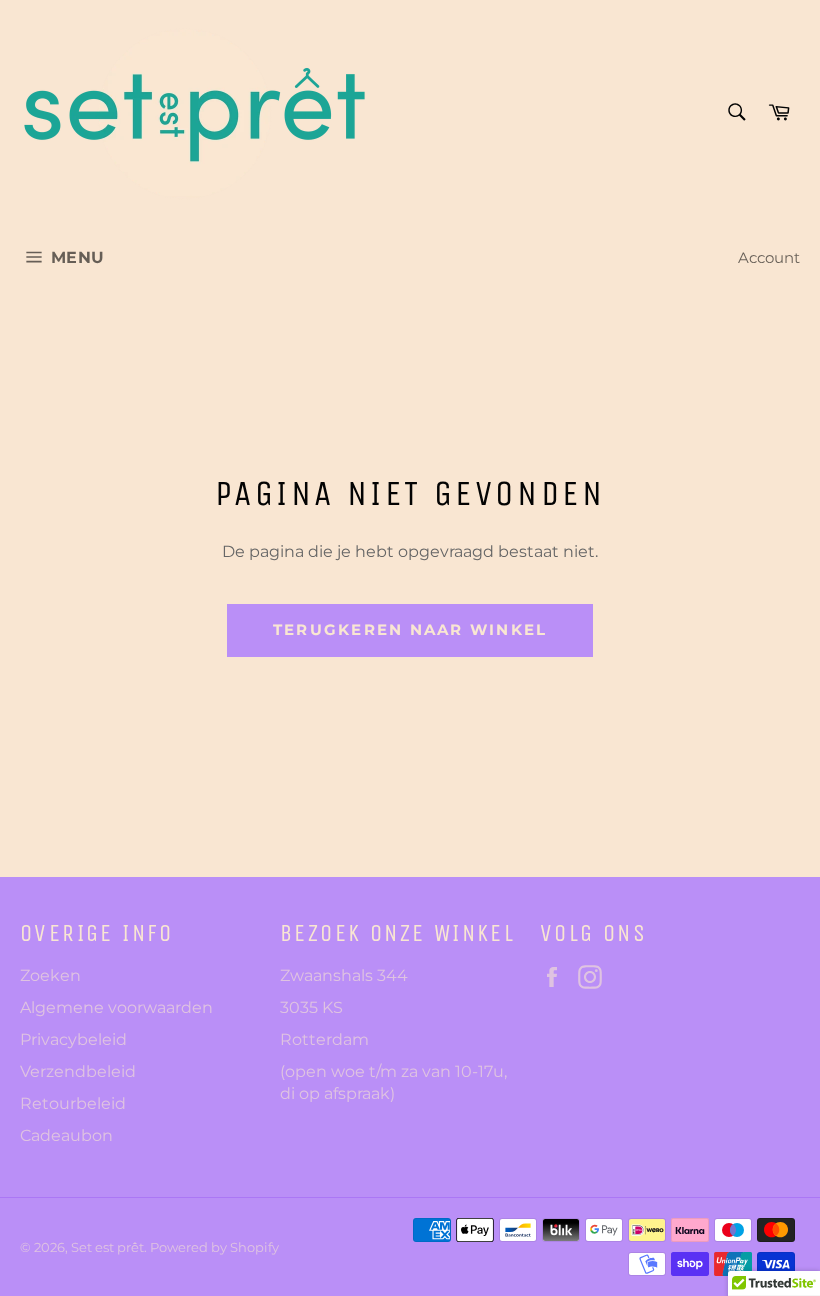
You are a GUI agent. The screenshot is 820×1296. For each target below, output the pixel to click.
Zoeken (50, 975)
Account (769, 257)
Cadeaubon (66, 1135)
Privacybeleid (73, 1039)
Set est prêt (107, 1247)
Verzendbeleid (78, 1071)
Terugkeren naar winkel (410, 629)
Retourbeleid (73, 1103)
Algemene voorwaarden (116, 1007)
